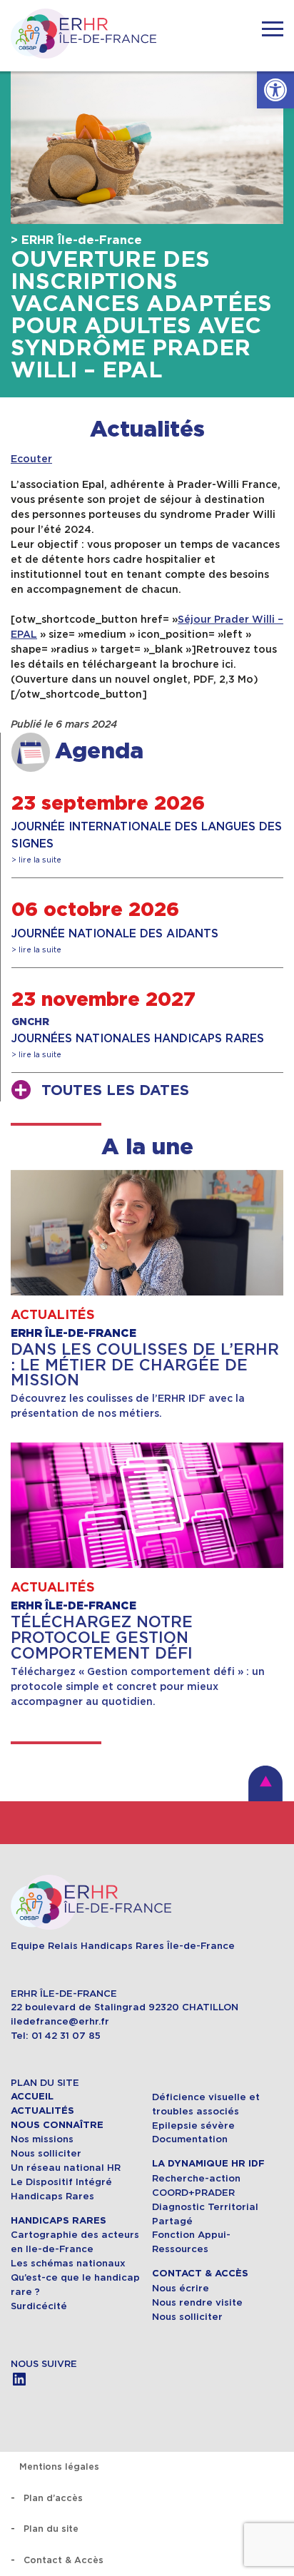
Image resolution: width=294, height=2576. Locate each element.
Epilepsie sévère (193, 2126)
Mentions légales (59, 2466)
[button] (275, 90)
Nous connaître (57, 2125)
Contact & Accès (200, 2274)
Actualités (147, 430)
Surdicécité (40, 2306)
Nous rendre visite (197, 2302)
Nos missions (42, 2139)
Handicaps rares (59, 2221)
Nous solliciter (46, 2153)
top (265, 1783)
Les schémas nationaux (68, 2263)
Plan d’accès (53, 2498)
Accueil (32, 2097)
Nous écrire (181, 2288)
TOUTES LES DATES (115, 1091)
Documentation (190, 2139)
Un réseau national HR (66, 2168)
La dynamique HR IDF (208, 2164)
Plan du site (51, 2529)
